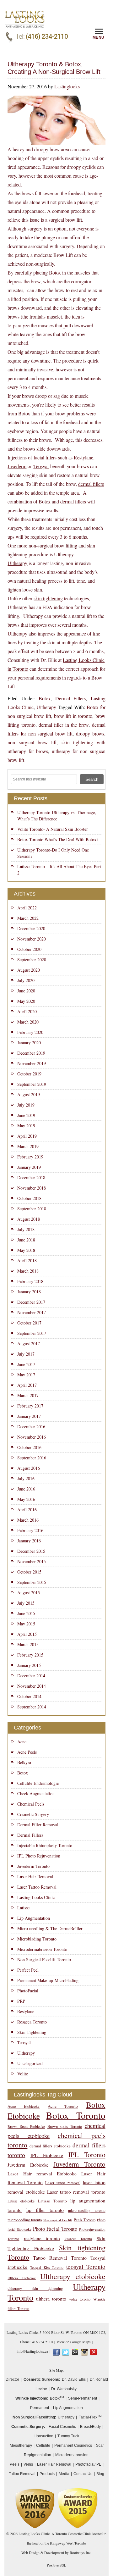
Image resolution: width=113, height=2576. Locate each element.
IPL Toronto (87, 2154)
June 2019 (26, 1115)
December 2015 (31, 1551)
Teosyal (41, 466)
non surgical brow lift (32, 742)
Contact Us (83, 2474)
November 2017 (32, 1312)
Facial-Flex (90, 2417)
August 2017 (29, 1344)
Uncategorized (30, 2063)
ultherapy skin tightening (35, 2288)
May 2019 (26, 1126)
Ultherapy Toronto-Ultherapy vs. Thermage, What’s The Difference (57, 816)
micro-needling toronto (87, 2210)
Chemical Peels (31, 1804)
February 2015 (30, 1655)
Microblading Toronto (37, 1939)
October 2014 (29, 1696)
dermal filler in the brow (64, 725)
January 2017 (29, 1416)
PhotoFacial (28, 1991)
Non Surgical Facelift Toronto (44, 1960)
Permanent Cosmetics (73, 2446)
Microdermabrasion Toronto (42, 1949)
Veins (28, 2464)
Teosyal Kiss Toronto (47, 2267)
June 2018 (26, 1240)
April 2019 (27, 1136)
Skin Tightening (32, 2032)
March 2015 (28, 1644)
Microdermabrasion (72, 2455)
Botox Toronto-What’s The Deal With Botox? (58, 839)
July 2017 (26, 1354)
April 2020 (27, 1011)
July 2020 (26, 980)
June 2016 (26, 1489)
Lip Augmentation (34, 1918)
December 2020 (31, 928)
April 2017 (27, 1385)
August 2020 (29, 970)
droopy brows (90, 733)
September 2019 (32, 1084)
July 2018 (26, 1229)
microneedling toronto (25, 2220)
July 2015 (26, 1603)
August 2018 (29, 1219)
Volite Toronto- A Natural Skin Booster (53, 829)
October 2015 (29, 1572)
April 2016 (27, 1510)
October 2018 (29, 1198)
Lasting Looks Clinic (36, 1897)
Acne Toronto (63, 2106)
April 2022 (27, 908)
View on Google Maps (74, 2342)
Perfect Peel (28, 1970)
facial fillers (46, 457)
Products (47, 2474)
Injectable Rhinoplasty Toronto (45, 1845)
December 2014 (31, 1676)
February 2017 (30, 1406)
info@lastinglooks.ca (32, 2351)
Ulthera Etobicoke (22, 2278)
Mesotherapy (21, 2446)
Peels (15, 2464)
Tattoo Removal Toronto (60, 2258)
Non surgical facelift (58, 2220)
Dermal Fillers (70, 698)
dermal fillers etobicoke (50, 2146)
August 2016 (29, 1468)
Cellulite (43, 2446)
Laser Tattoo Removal (37, 1887)
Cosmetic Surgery (33, 1814)
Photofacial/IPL (88, 2464)
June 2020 (26, 991)
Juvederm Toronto (33, 1866)
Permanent (40, 2408)
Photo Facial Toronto (55, 2229)
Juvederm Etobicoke (28, 2165)
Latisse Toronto (52, 2201)
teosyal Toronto (86, 2266)
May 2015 (26, 1624)
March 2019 (28, 1146)
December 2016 (31, 1427)
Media (64, 2474)
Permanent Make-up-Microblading (48, 1980)
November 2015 (32, 1561)
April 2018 (27, 1260)
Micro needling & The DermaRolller (50, 1928)
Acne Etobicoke (24, 2106)
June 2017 (26, 1364)
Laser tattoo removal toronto (76, 2192)
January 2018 (29, 1292)
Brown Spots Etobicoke (26, 2126)
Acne (22, 1742)
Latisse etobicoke (21, 2201)
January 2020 (29, 1043)
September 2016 (32, 1458)
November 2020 (32, 939)
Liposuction (43, 2436)
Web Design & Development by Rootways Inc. (56, 2552)
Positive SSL (56, 2565)
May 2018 (26, 1250)
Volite (23, 2074)
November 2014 (32, 1686)
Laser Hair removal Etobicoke (42, 2173)
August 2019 (29, 1094)
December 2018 (31, 1177)
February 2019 (30, 1157)
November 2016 (32, 1437)
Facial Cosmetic (62, 2427)
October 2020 (29, 949)
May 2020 (26, 1001)
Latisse (23, 1908)
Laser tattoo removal (63, 2183)
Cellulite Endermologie (38, 1783)
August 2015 (29, 1593)
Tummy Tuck (68, 2436)
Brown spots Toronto (65, 2126)
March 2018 (28, 1271)
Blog (100, 2474)
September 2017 (32, 1333)
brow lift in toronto (73, 716)
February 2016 (30, 1530)
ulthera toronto (51, 2298)
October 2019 (29, 1074)
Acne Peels (27, 1752)
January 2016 (29, 1541)
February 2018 (30, 1281)
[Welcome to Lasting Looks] (25, 13)
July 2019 (26, 1105)
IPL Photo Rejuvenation (39, 1856)
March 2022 (28, 918)
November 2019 (32, 1063)
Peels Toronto (85, 2220)
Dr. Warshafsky (64, 2389)
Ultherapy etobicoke (73, 2276)
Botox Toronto (76, 2115)
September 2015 (32, 1582)
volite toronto (80, 2299)
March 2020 (28, 1022)
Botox (55, 272)
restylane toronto (42, 2238)
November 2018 (32, 1188)
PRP (21, 2001)
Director (12, 2379)
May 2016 (26, 1499)
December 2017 (31, 1302)
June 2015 (26, 1613)
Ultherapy (17, 563)
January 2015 (29, 1665)
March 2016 (28, 1520)
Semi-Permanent (83, 2398)
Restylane (83, 457)
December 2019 (31, 1053)
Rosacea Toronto (32, 2022)
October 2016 (29, 1447)
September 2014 (32, 1707)
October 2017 (29, 1323)
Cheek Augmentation (36, 1793)
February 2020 (30, 1032)
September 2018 (32, 1209)
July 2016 (26, 1478)
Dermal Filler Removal (38, 1825)
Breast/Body (90, 2427)
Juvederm (17, 466)
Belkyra (24, 1762)
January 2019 (29, 1167)
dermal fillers (91, 484)
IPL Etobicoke (47, 2155)
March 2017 (28, 1395)
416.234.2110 (42, 2342)
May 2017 (26, 1375)
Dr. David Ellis (74, 2379)
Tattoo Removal (22, 2474)
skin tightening (48, 598)
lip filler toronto (45, 2210)
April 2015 (27, 1634)
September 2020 (32, 960)
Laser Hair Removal (35, 1876)
